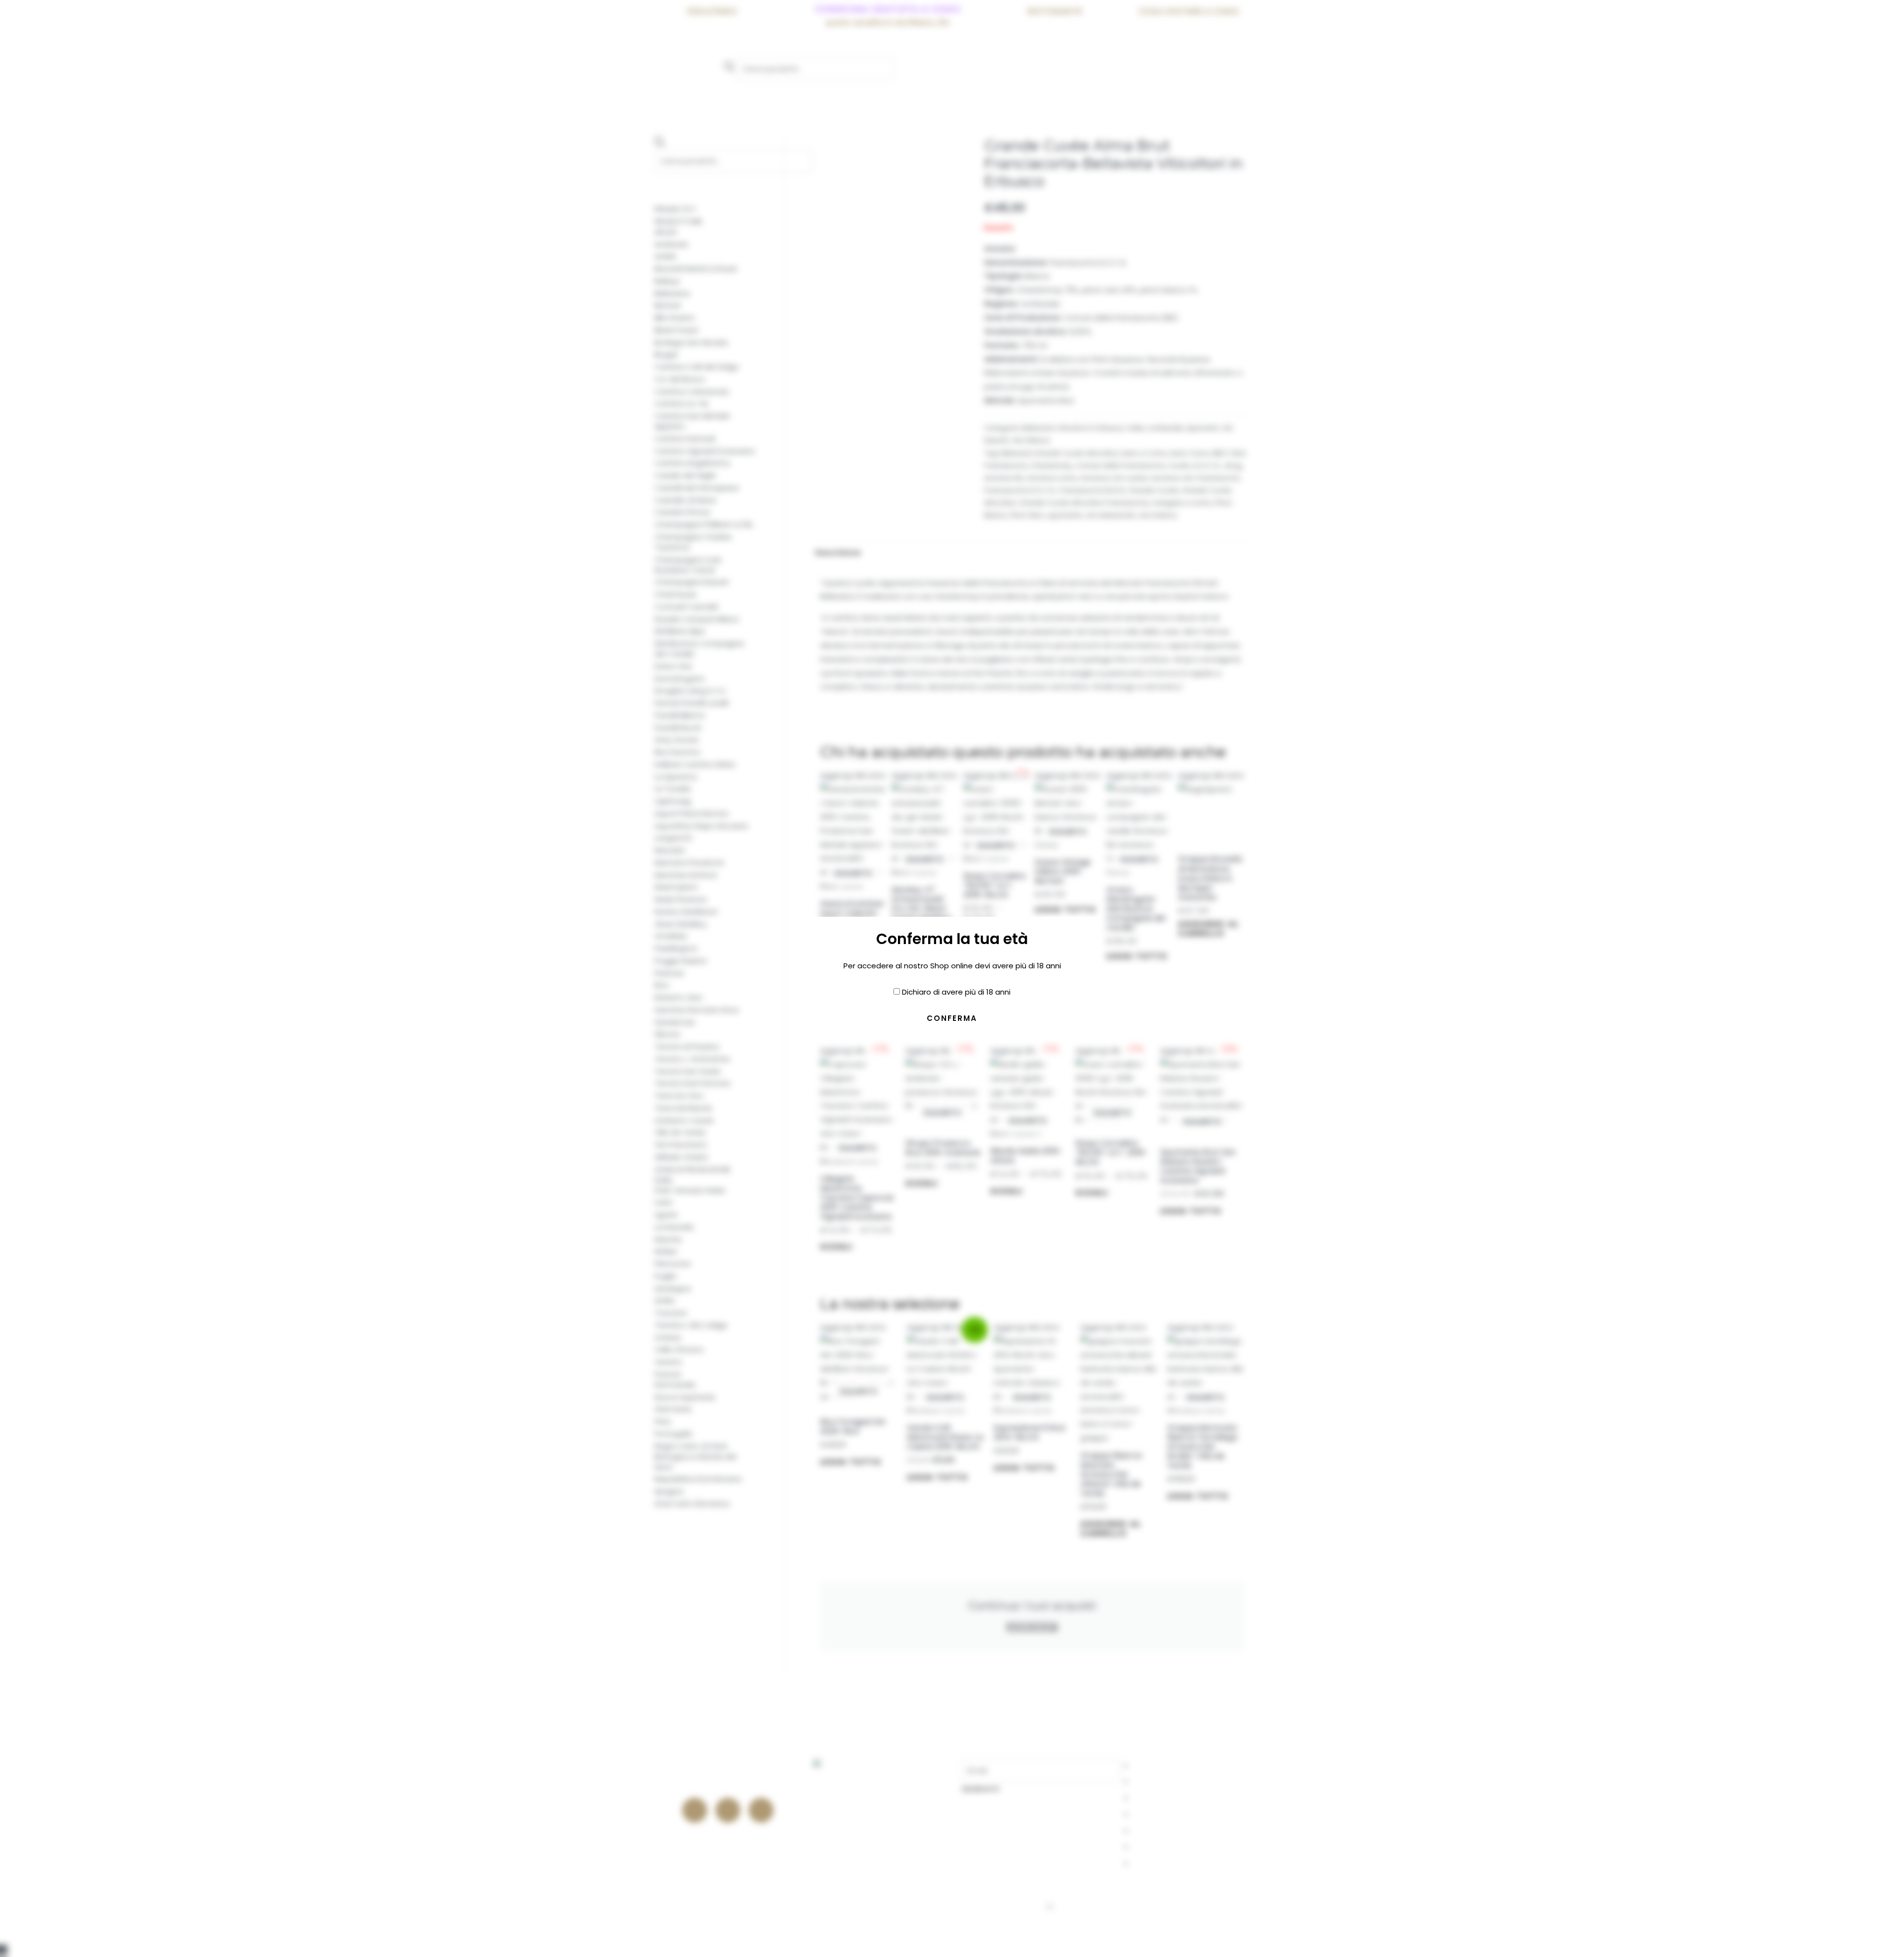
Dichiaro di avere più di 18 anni (956, 992)
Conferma (952, 1018)
